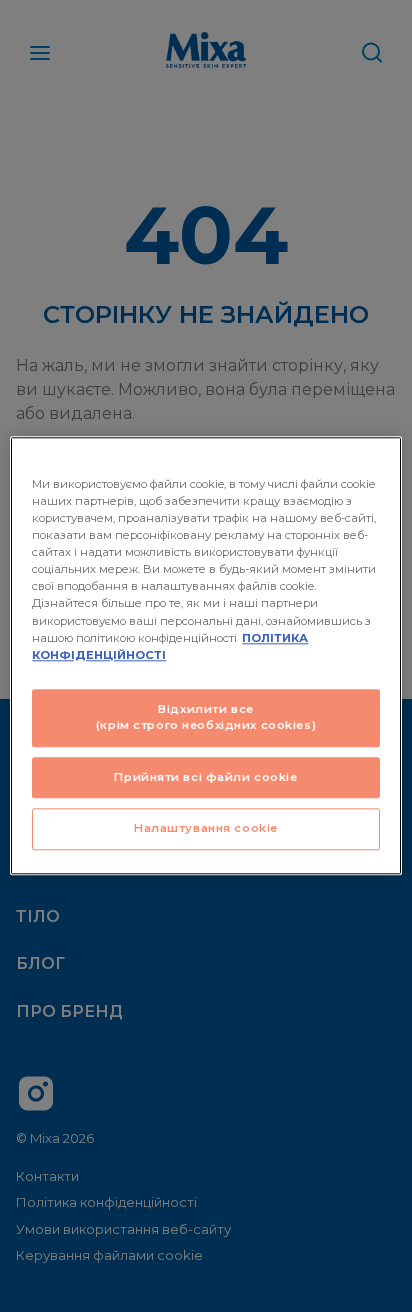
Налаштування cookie (206, 829)
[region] (205, 655)
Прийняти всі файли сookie (205, 777)
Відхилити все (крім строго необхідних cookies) (206, 717)
